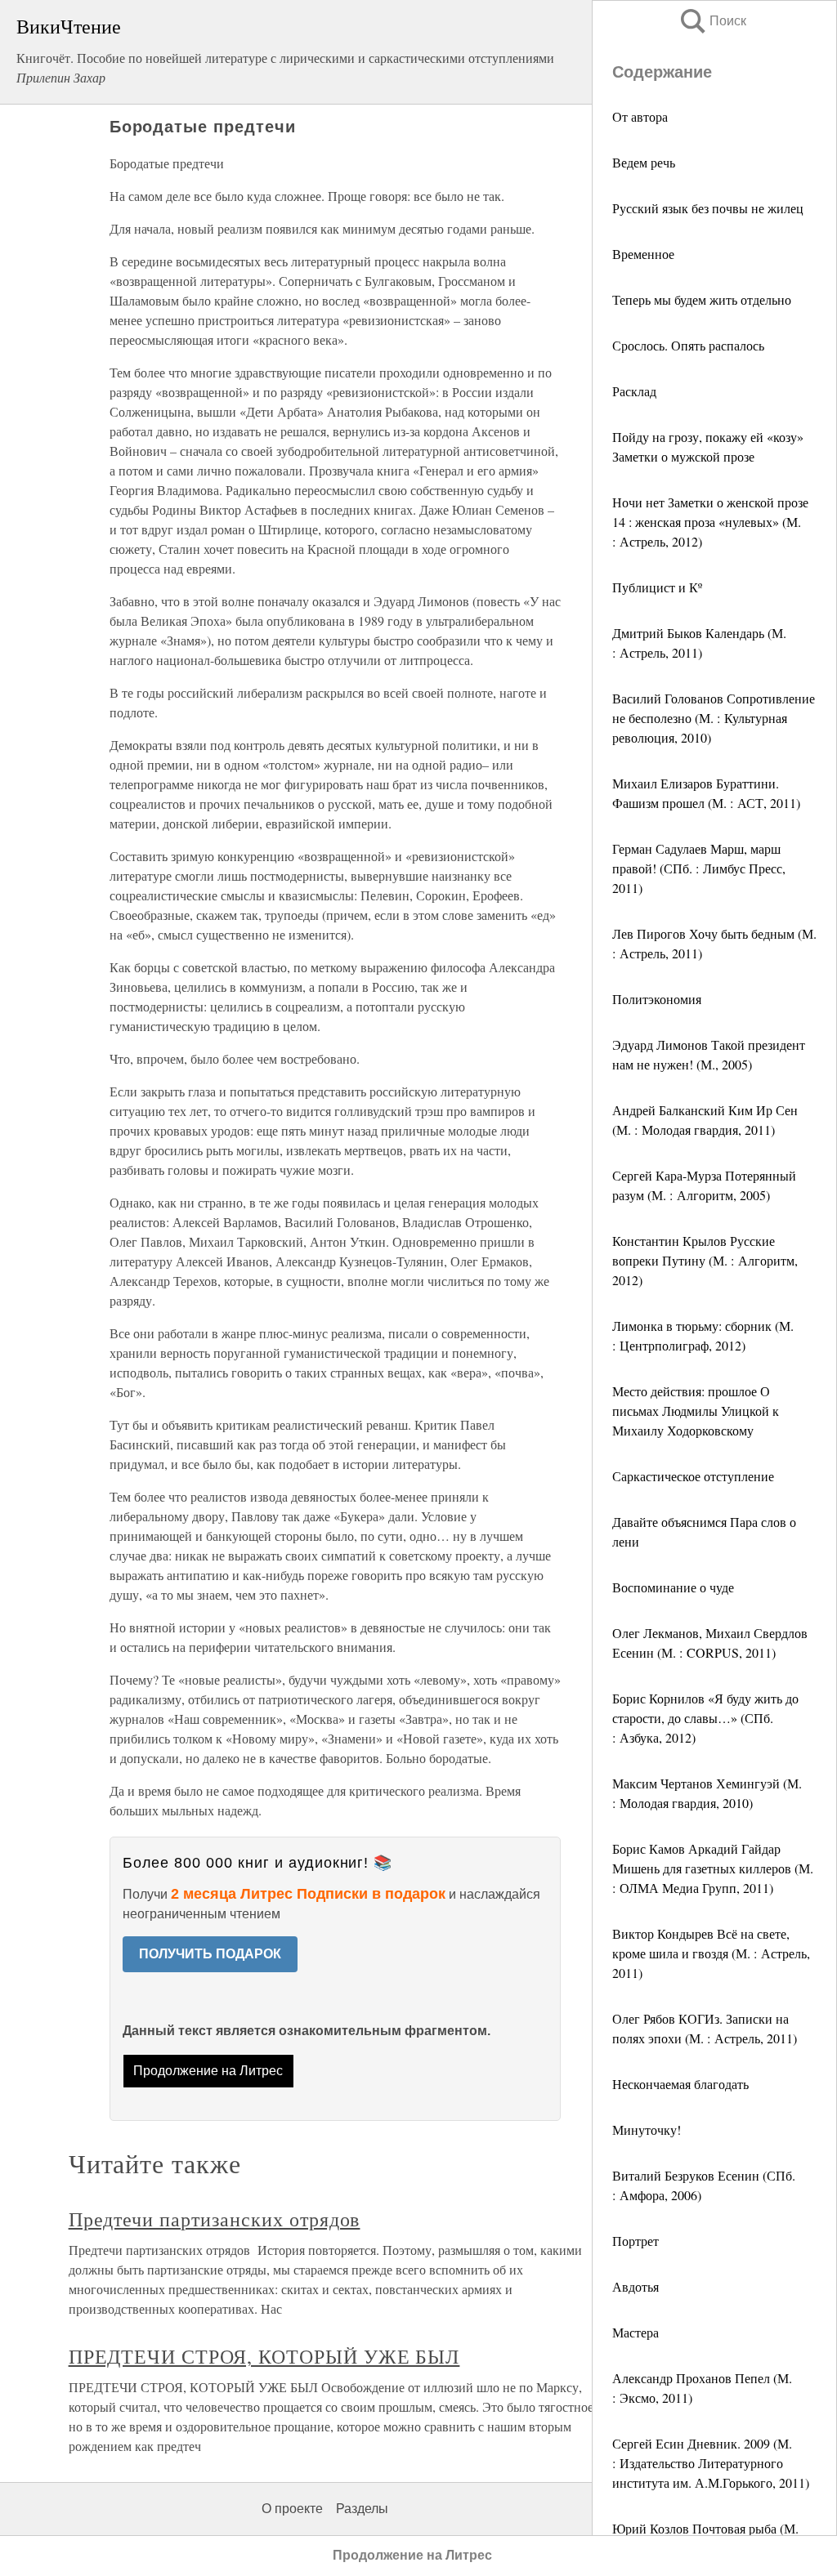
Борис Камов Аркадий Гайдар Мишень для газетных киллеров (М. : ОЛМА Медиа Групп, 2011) (713, 1868)
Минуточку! (647, 2130)
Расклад (634, 391)
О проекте (292, 2509)
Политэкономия (657, 999)
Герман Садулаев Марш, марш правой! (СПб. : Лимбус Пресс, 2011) (699, 868)
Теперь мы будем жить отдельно (702, 299)
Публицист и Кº (657, 587)
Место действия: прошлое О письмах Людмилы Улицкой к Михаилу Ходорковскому (696, 1411)
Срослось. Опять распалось (688, 345)
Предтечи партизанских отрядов (215, 2219)
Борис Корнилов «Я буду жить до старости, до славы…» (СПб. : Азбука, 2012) (705, 1718)
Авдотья (636, 2286)
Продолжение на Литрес (208, 2071)
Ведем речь (644, 162)
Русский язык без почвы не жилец (708, 208)
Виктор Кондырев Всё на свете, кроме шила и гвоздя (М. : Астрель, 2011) (711, 1953)
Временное (643, 254)
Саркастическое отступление (693, 1476)
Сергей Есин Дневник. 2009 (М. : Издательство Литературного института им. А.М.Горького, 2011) (711, 2463)
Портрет (636, 2241)
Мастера (636, 2332)
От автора (640, 116)
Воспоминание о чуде (673, 1587)
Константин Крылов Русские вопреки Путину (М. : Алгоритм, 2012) (705, 1260)
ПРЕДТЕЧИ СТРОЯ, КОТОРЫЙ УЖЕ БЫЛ (264, 2356)
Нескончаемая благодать (680, 2084)
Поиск (712, 21)
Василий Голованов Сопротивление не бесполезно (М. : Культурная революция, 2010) (714, 718)
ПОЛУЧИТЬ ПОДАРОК (210, 1954)
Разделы (362, 2509)
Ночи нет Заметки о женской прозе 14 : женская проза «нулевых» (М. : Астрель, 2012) (710, 522)
